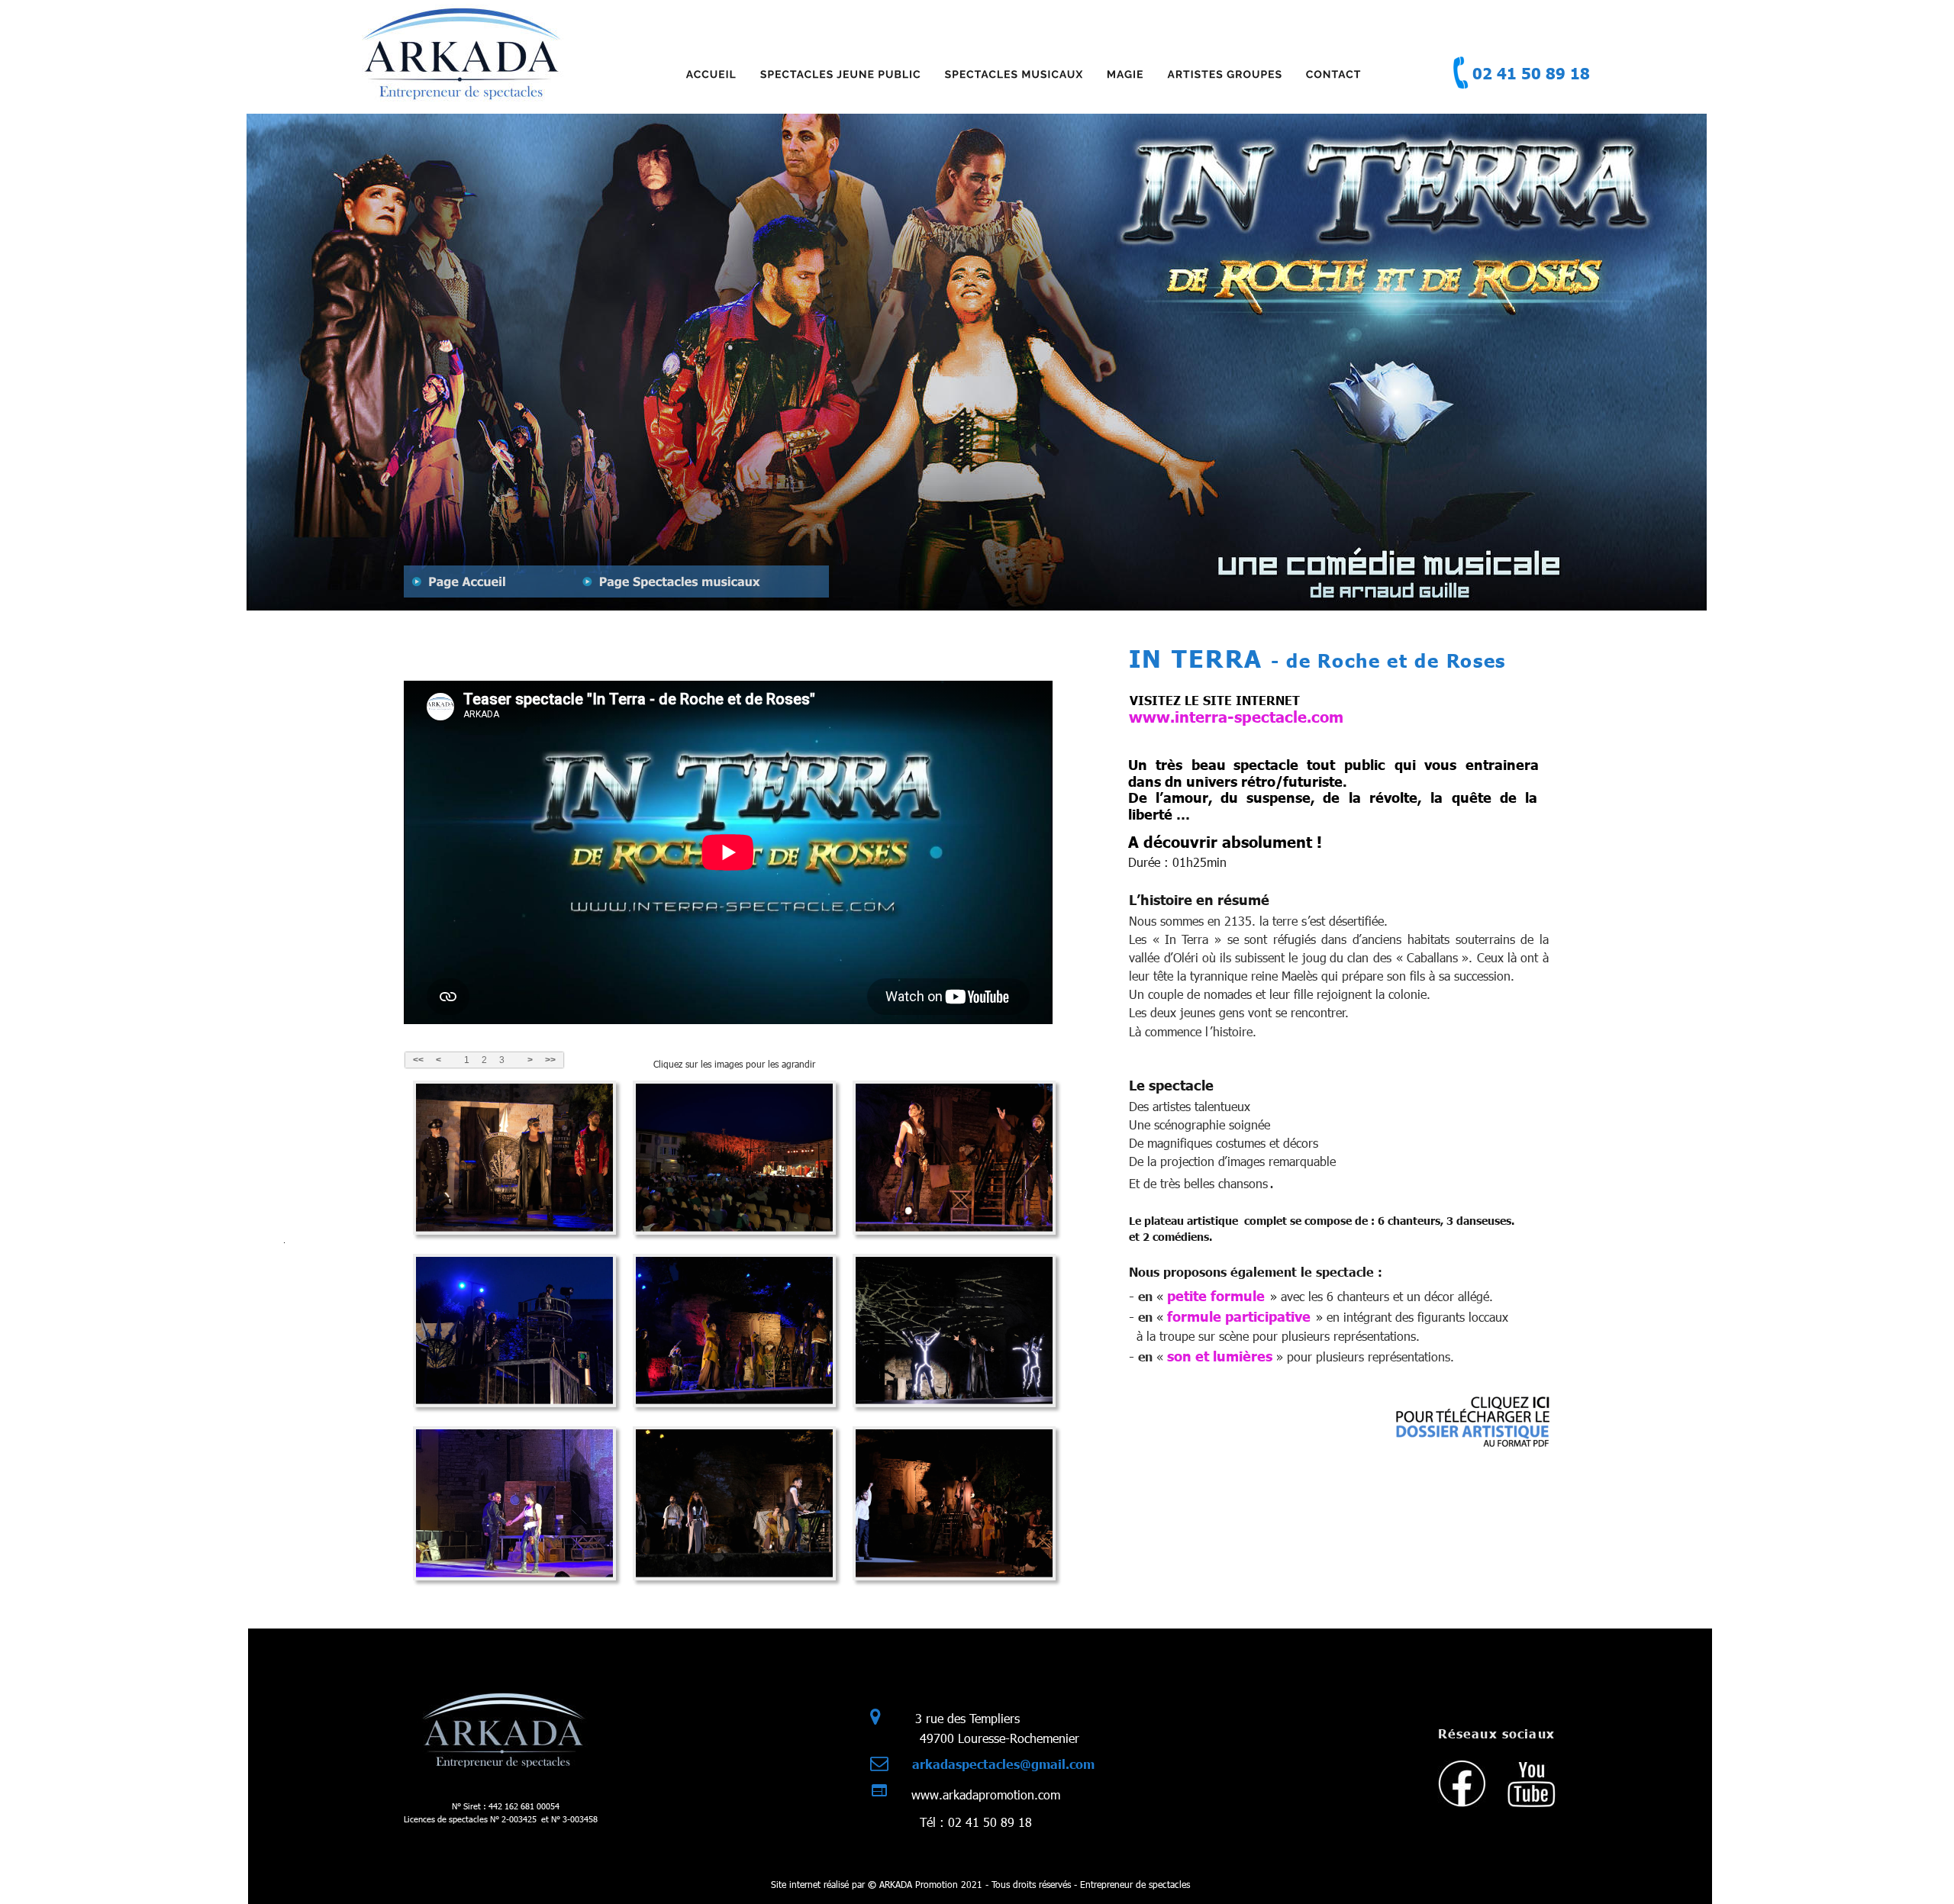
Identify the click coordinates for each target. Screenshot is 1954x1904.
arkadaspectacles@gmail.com (1003, 1764)
